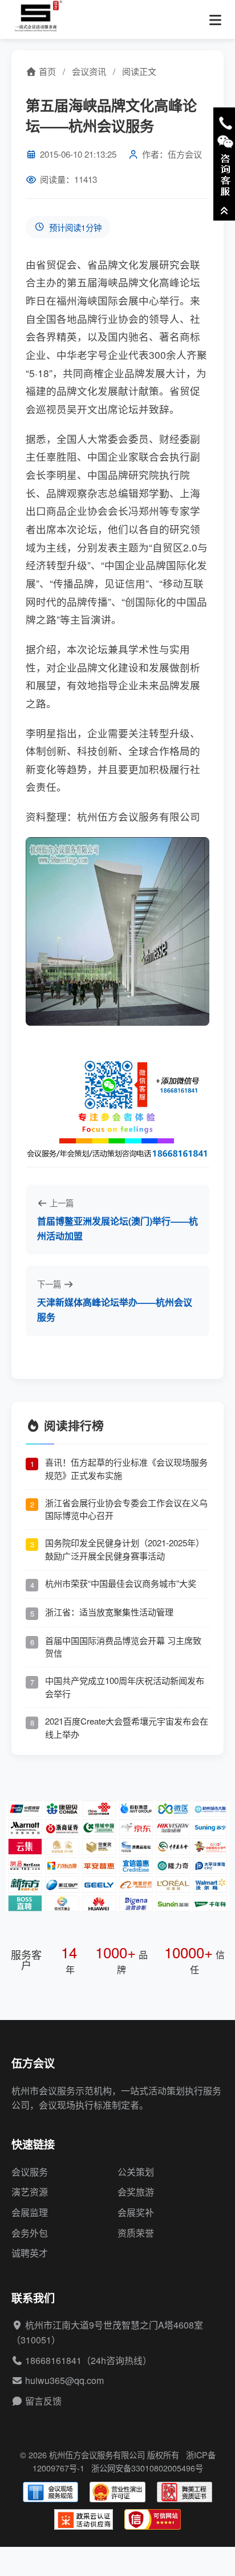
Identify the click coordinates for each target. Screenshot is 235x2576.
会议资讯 (89, 71)
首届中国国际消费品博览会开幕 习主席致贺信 (123, 1647)
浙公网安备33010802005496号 (147, 2468)
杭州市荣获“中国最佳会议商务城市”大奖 (121, 1583)
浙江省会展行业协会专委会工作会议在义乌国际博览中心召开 (126, 1509)
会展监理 (30, 2212)
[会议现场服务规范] (50, 2492)
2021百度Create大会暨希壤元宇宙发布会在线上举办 (127, 1727)
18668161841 (53, 2360)
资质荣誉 (136, 2233)
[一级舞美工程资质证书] (185, 2492)
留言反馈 (43, 2401)
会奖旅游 (136, 2192)
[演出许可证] (117, 2492)
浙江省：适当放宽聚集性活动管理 (109, 1612)
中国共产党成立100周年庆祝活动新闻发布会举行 (125, 1687)
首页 (46, 71)
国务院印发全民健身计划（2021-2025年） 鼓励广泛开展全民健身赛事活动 (125, 1549)
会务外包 (30, 2233)
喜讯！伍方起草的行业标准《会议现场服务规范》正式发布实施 (126, 1469)
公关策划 (136, 2172)
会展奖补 (136, 2212)
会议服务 (30, 2172)
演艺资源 (30, 2192)
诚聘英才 (30, 2253)
